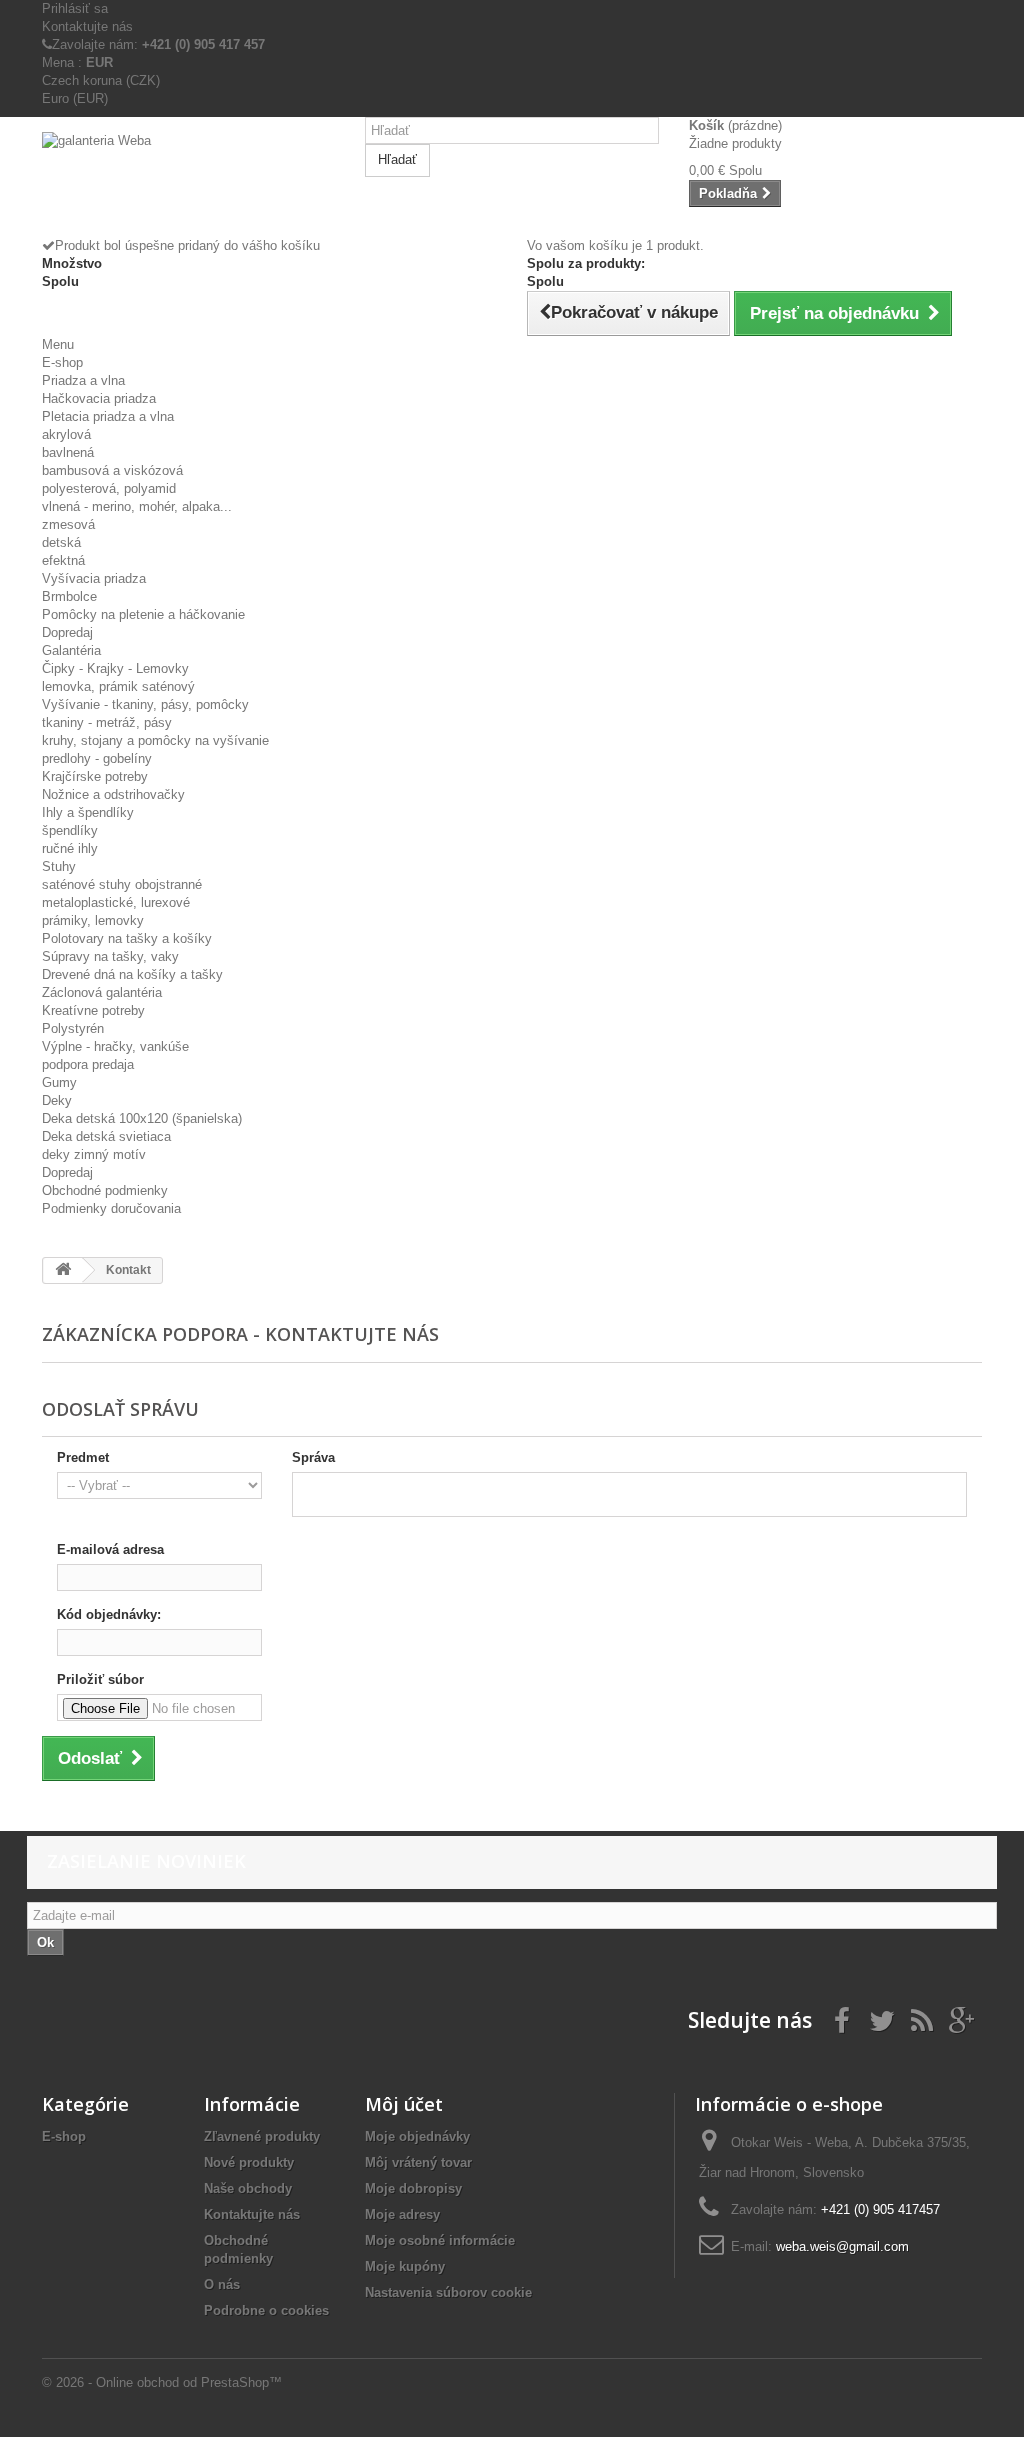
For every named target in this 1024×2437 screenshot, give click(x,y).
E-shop (62, 362)
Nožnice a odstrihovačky (113, 794)
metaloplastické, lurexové (116, 902)
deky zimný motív (94, 1154)
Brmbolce (69, 596)
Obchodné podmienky (105, 1190)
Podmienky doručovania (111, 1208)
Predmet (83, 1457)
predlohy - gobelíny (97, 758)
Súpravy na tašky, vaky (110, 956)
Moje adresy (402, 2214)
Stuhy (59, 866)
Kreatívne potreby (93, 1010)
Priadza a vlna (83, 380)
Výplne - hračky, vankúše (115, 1046)
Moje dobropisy (413, 2188)
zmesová (68, 524)
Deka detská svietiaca (106, 1136)
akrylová (66, 434)
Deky (57, 1100)
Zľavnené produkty (262, 2136)
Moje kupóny (405, 2266)
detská (61, 542)
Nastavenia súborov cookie (448, 2292)
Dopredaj (67, 632)
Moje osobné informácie (440, 2240)
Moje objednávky (417, 2136)
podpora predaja (88, 1064)
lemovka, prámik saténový (118, 686)
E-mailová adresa (110, 1549)
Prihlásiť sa (75, 8)
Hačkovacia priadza (99, 398)
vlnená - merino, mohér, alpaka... (137, 506)
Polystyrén (73, 1028)
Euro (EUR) (75, 98)
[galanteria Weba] (188, 184)
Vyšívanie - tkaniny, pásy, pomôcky (145, 704)
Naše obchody (248, 2188)
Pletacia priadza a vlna (108, 416)
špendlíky (70, 830)
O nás (222, 2284)
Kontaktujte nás (87, 26)
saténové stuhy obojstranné (122, 884)
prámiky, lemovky (93, 920)
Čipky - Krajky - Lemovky (115, 668)
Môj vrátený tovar (418, 2162)
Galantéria (71, 650)
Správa (313, 1457)
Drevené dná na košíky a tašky (132, 974)
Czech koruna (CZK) (101, 80)
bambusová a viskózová (112, 470)
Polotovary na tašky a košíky (127, 938)
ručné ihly (70, 848)
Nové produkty (249, 2162)
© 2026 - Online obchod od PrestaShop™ (162, 2382)
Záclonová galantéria (102, 992)
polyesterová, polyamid (109, 488)
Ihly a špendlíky (88, 812)
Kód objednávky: (109, 1614)
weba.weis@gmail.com (842, 2246)
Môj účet (404, 2104)
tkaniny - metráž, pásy (107, 722)
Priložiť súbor (100, 1679)
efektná (63, 560)
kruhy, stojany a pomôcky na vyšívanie (155, 740)
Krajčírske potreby (95, 776)
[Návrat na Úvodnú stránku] (63, 1270)
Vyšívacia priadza (94, 578)
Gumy (59, 1082)
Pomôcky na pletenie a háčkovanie (143, 614)
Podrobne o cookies (266, 2310)
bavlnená (68, 452)
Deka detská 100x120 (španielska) (142, 1118)
